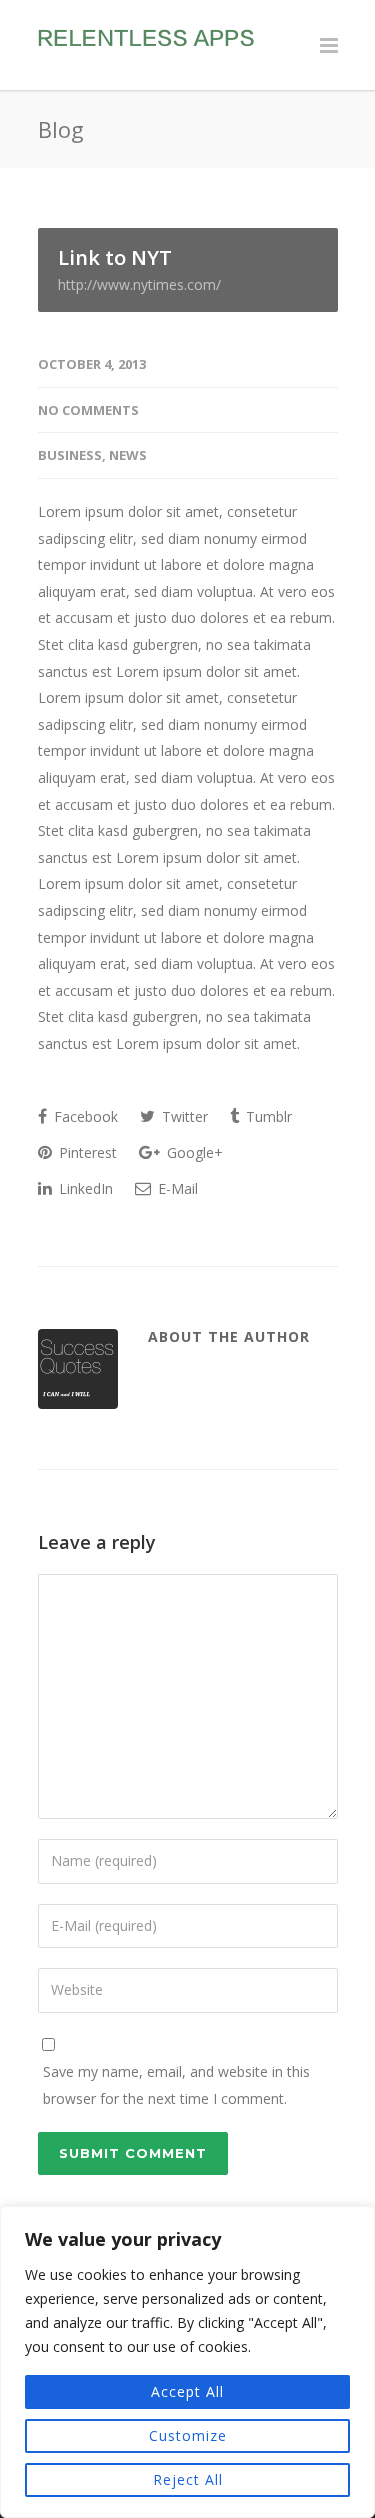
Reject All (188, 2479)
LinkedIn (84, 1188)
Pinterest (86, 1152)
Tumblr (267, 1116)
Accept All (187, 2391)
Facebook (84, 1116)
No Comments (88, 410)
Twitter (183, 1116)
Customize (188, 2435)
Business (70, 455)
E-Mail (176, 1188)
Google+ (193, 1152)
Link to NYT (139, 269)
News (128, 455)
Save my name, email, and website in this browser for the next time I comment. (176, 2085)
